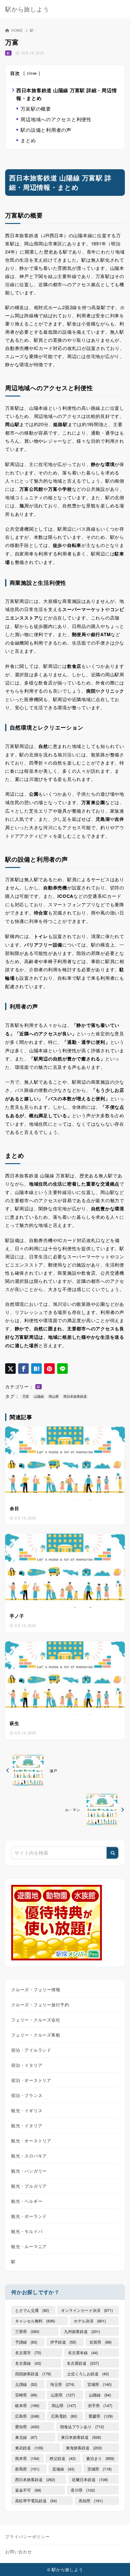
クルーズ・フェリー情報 (36, 1989)
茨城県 (99, 2469)
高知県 (91, 2501)
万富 (26, 1396)
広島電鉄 (64, 2416)
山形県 (63, 2395)
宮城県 (99, 2384)
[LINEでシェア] (62, 1369)
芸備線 (63, 2469)
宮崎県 (26, 2395)
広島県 (27, 2416)
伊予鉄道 (63, 2342)
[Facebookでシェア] (23, 1369)
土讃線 (26, 2384)
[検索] (112, 1853)
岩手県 (100, 2405)
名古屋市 (28, 2353)
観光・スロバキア (29, 2156)
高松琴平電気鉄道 (36, 2501)
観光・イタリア (27, 2125)
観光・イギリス (27, 2110)
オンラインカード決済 (87, 2310)
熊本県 (27, 2458)
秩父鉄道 (63, 2458)
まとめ (28, 140)
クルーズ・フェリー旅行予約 (40, 2005)
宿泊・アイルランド (31, 2050)
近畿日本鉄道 (90, 2479)
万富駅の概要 (36, 109)
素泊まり (100, 2458)
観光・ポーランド (29, 2216)
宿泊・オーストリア (31, 2080)
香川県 (83, 2490)
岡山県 (54, 1396)
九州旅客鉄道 (82, 2331)
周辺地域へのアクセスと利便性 (56, 119)
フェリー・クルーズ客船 (36, 2035)
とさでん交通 (32, 2310)
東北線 (26, 2437)
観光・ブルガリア (29, 2186)
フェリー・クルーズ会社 (36, 2020)
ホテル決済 (90, 2321)
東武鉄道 (29, 2448)
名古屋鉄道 (83, 2363)
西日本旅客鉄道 (75, 1396)
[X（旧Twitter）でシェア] (10, 1369)
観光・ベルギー (27, 2201)
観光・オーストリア (31, 2141)
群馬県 (27, 2469)
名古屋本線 (83, 2353)
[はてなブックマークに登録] (36, 1369)
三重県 (27, 2331)
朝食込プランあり (82, 2427)
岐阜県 (27, 2405)
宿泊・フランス (27, 2095)
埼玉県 (62, 2384)
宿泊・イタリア (27, 2065)
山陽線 (39, 1396)
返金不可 (28, 2490)
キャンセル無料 (35, 2321)
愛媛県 (101, 2416)
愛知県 (27, 2427)
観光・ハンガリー (29, 2171)
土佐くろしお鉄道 (88, 2374)
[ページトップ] (118, 2564)
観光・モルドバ (27, 2231)
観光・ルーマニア (29, 2246)
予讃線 (26, 2342)
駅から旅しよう (27, 9)
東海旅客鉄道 (84, 2448)
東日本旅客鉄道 (81, 2437)
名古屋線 (28, 2363)
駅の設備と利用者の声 (46, 130)
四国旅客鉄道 (33, 2374)
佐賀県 (101, 2342)
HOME (17, 30)
